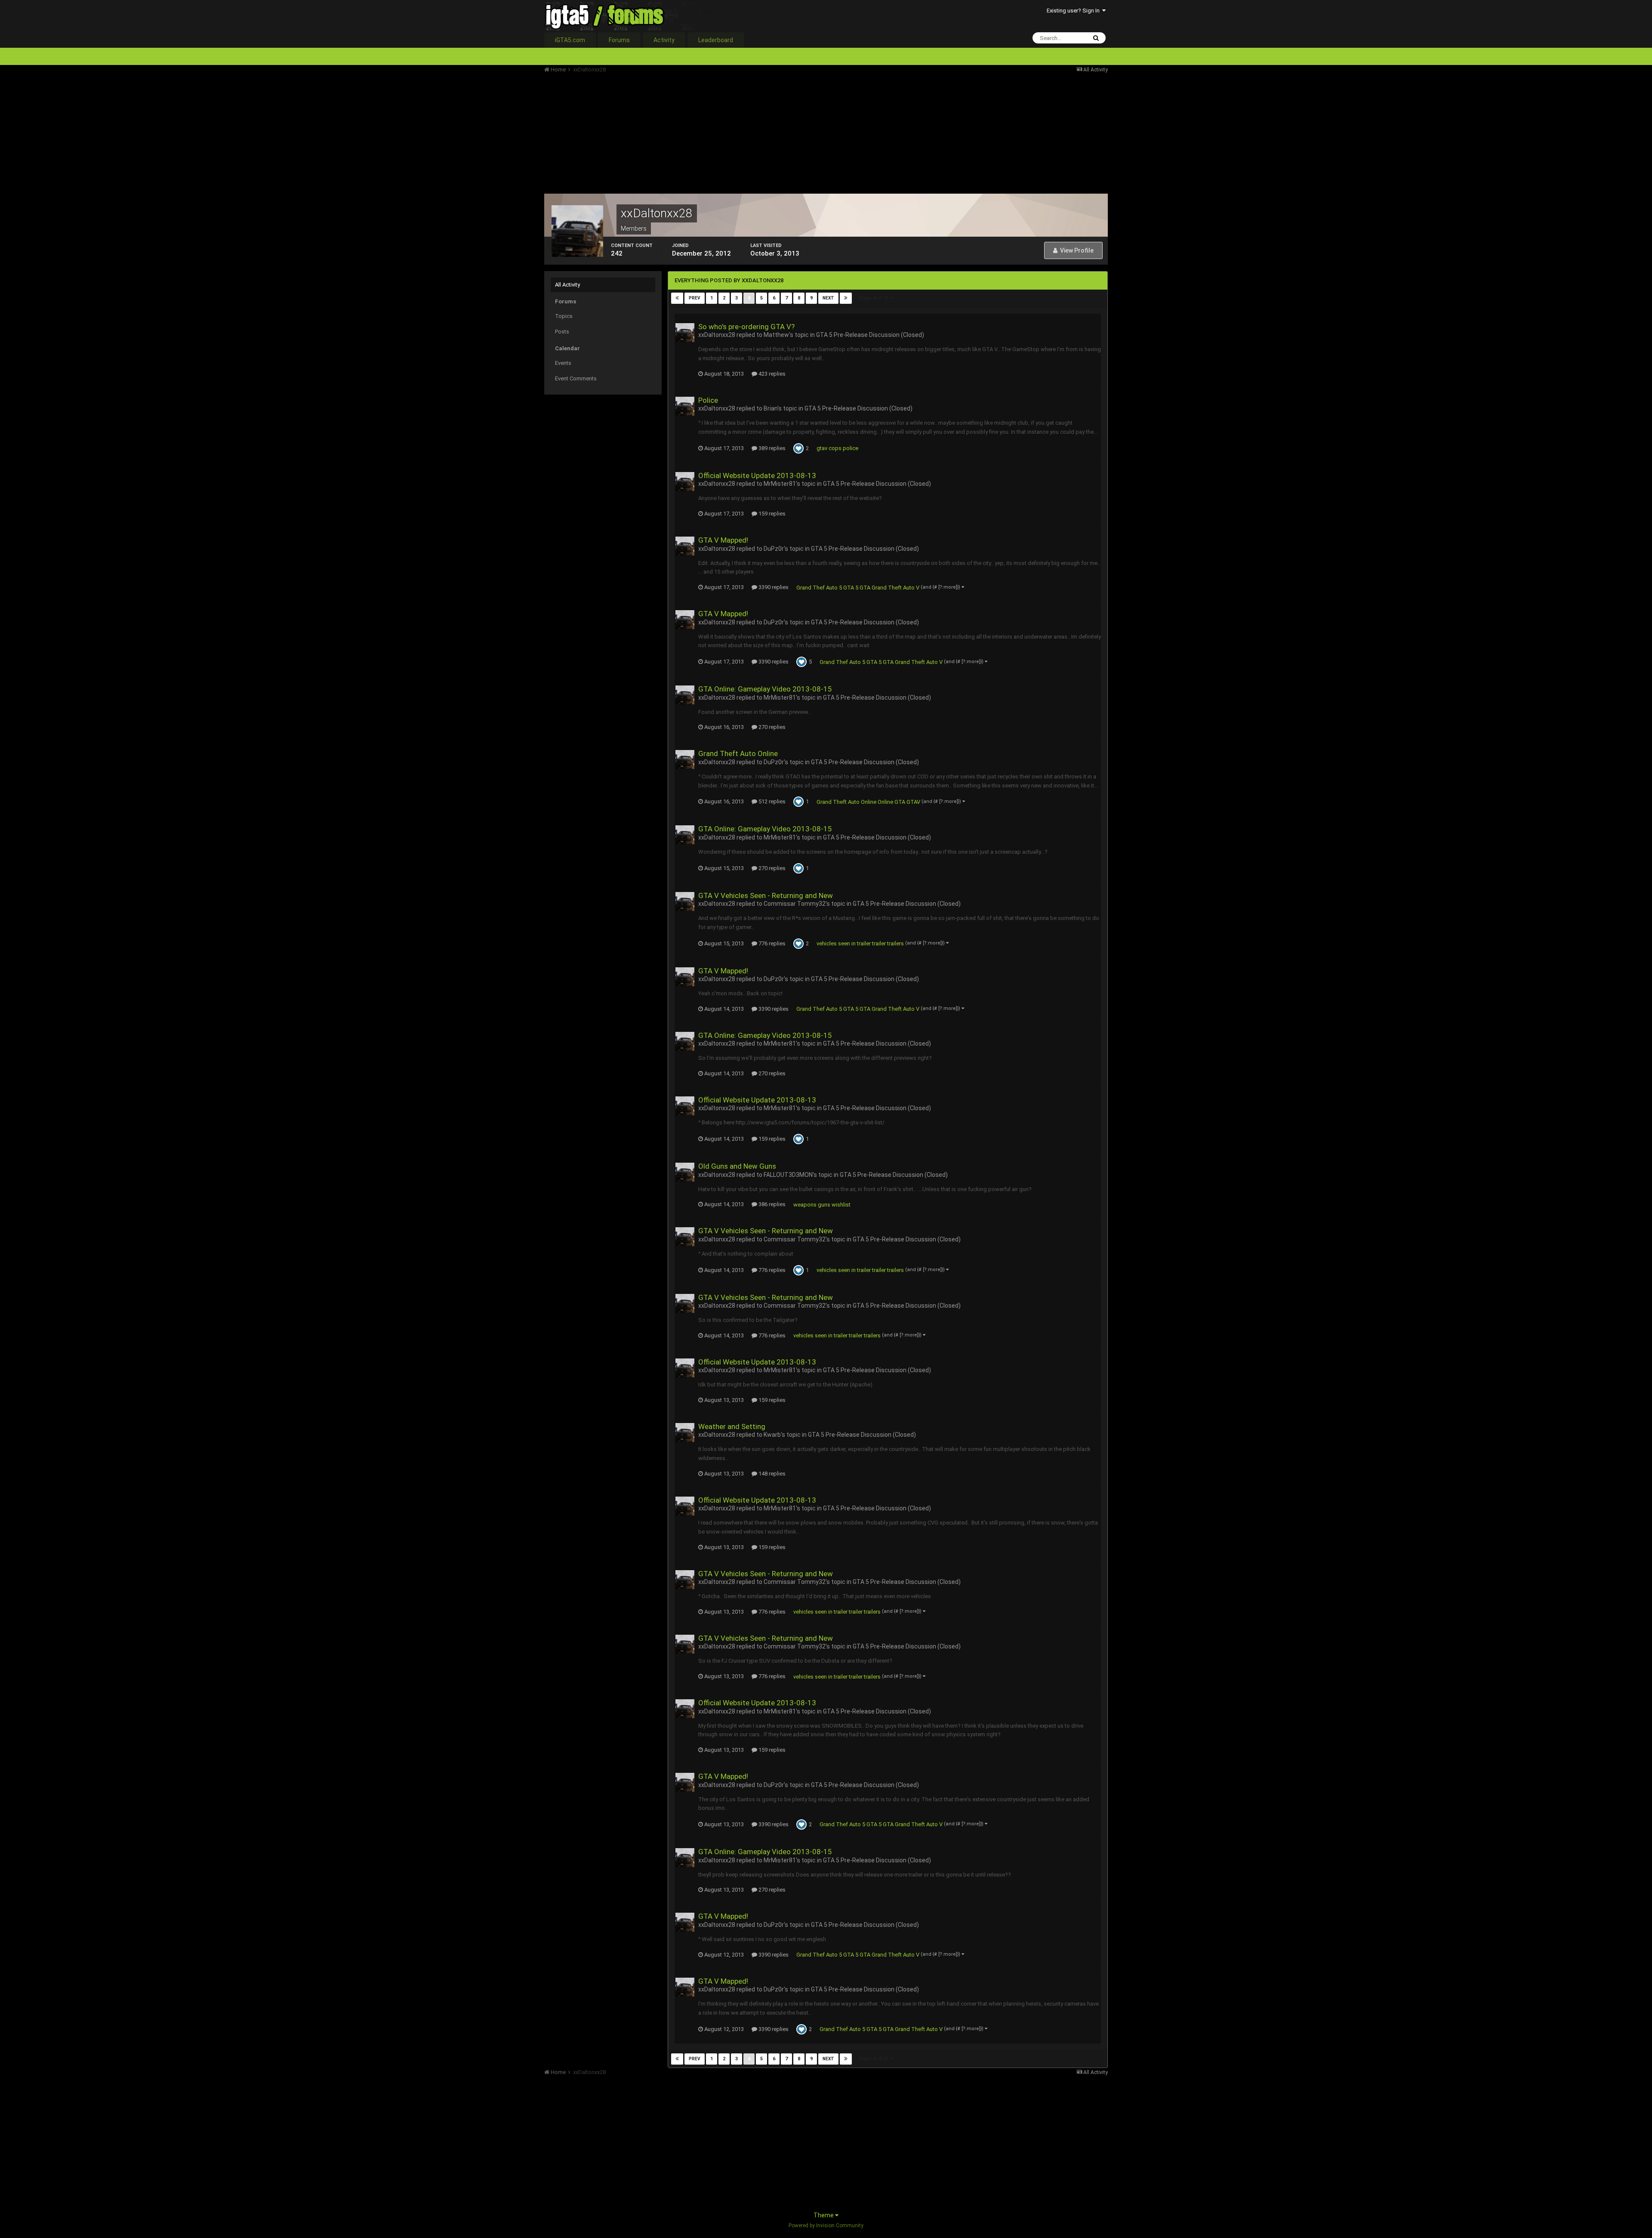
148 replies (771, 1474)
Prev (695, 298)
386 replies (771, 1204)
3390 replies (773, 587)
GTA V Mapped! (723, 540)
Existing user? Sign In (1074, 11)
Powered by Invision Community (826, 2226)
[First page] (677, 298)
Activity (664, 40)
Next (828, 298)
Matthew (776, 335)
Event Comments (576, 378)
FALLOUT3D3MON (788, 1175)
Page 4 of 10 (875, 298)
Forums (619, 40)
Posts (562, 332)
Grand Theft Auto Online (738, 753)
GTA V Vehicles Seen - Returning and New (766, 895)
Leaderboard (716, 40)
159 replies (771, 514)
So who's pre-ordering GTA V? (746, 327)
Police (708, 400)
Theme (824, 2215)
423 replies (771, 374)
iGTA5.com (570, 40)
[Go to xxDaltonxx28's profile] (685, 333)
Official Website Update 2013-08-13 (757, 475)
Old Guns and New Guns (737, 1166)
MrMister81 (780, 484)
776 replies (771, 943)
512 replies (771, 801)
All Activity (567, 285)
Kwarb (772, 1435)
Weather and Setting (732, 1426)
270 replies (771, 727)
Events (563, 363)
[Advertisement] (701, 133)
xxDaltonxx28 (717, 335)
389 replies (771, 448)
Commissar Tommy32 (795, 904)
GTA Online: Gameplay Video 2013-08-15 (765, 689)
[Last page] (846, 298)
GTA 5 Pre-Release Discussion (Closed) (870, 335)
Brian (771, 408)
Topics (564, 316)
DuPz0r (774, 549)
